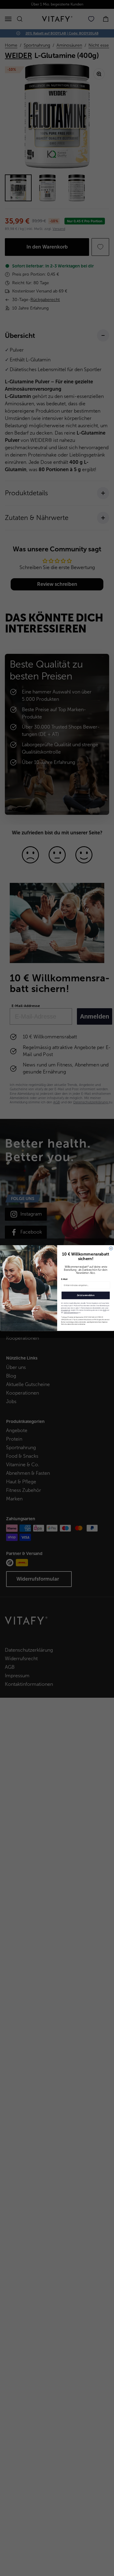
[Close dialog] (111, 1249)
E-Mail (64, 1279)
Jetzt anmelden (86, 1295)
